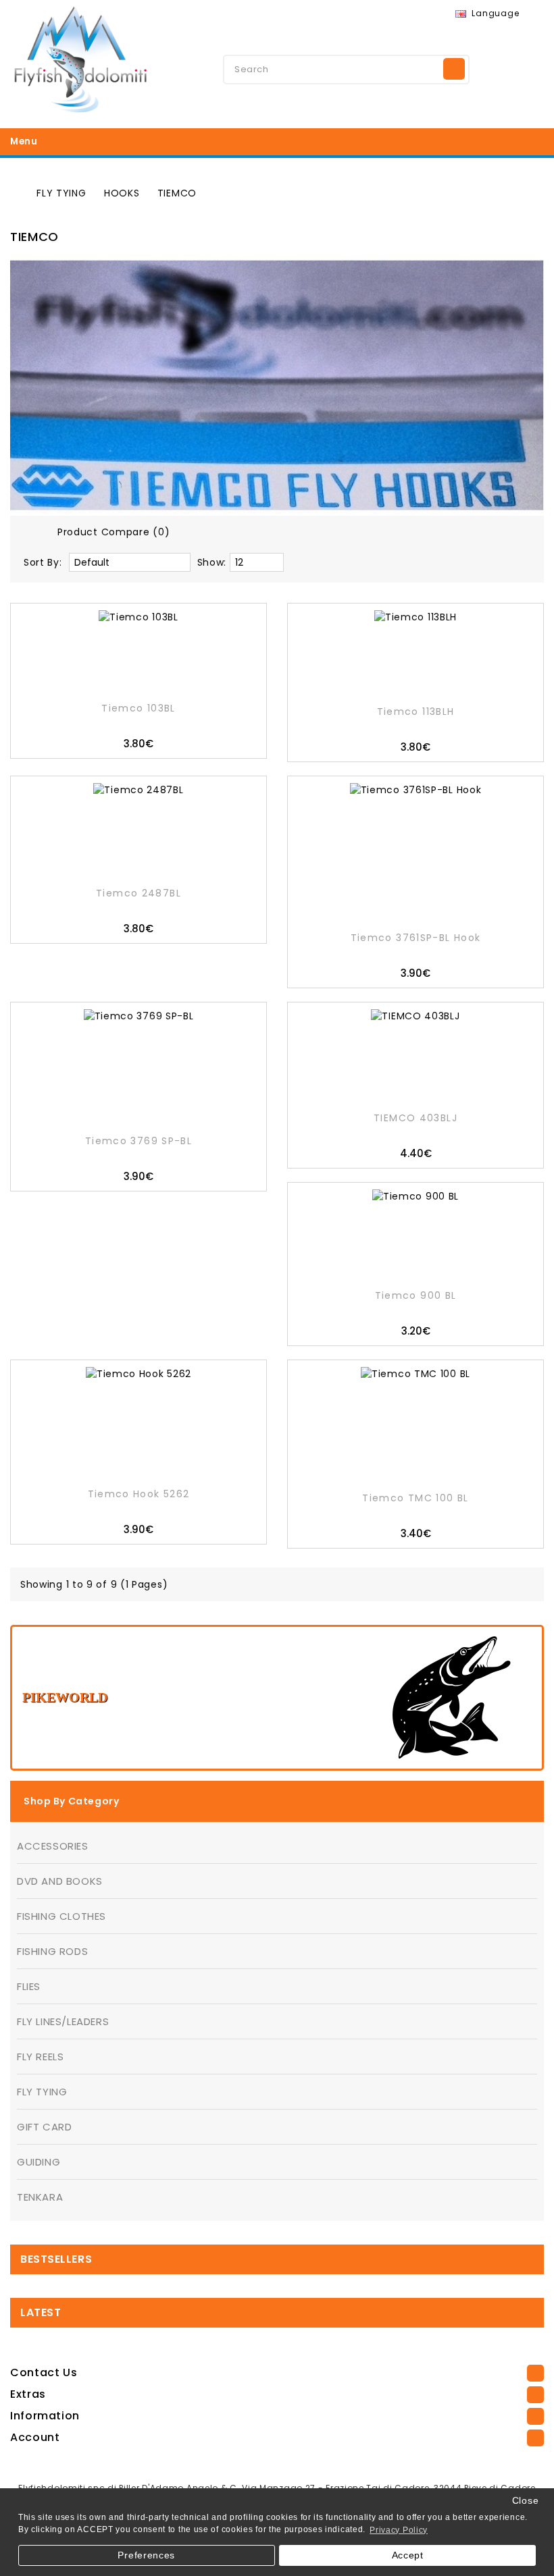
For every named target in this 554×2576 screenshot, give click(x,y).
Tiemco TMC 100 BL (415, 1498)
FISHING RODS (52, 1951)
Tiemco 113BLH (416, 712)
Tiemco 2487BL (138, 893)
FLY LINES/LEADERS (63, 2021)
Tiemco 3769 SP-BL (138, 1141)
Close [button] (526, 2501)
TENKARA (40, 2197)
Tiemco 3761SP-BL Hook (416, 938)
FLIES (29, 1986)
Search (454, 69)
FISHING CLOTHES (61, 1916)
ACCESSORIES (53, 1846)
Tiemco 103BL (138, 708)
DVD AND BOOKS (60, 1881)
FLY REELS (40, 2057)
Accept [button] (408, 2555)
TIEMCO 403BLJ (415, 1118)
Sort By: (43, 562)
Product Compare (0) (114, 532)
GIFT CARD (44, 2127)
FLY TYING (61, 193)
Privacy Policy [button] (399, 2530)
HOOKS (122, 193)
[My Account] (493, 68)
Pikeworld (65, 1697)
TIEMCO (177, 193)
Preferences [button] (146, 2555)
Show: (212, 562)
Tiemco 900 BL (416, 1295)
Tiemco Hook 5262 (139, 1494)
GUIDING (39, 2162)
